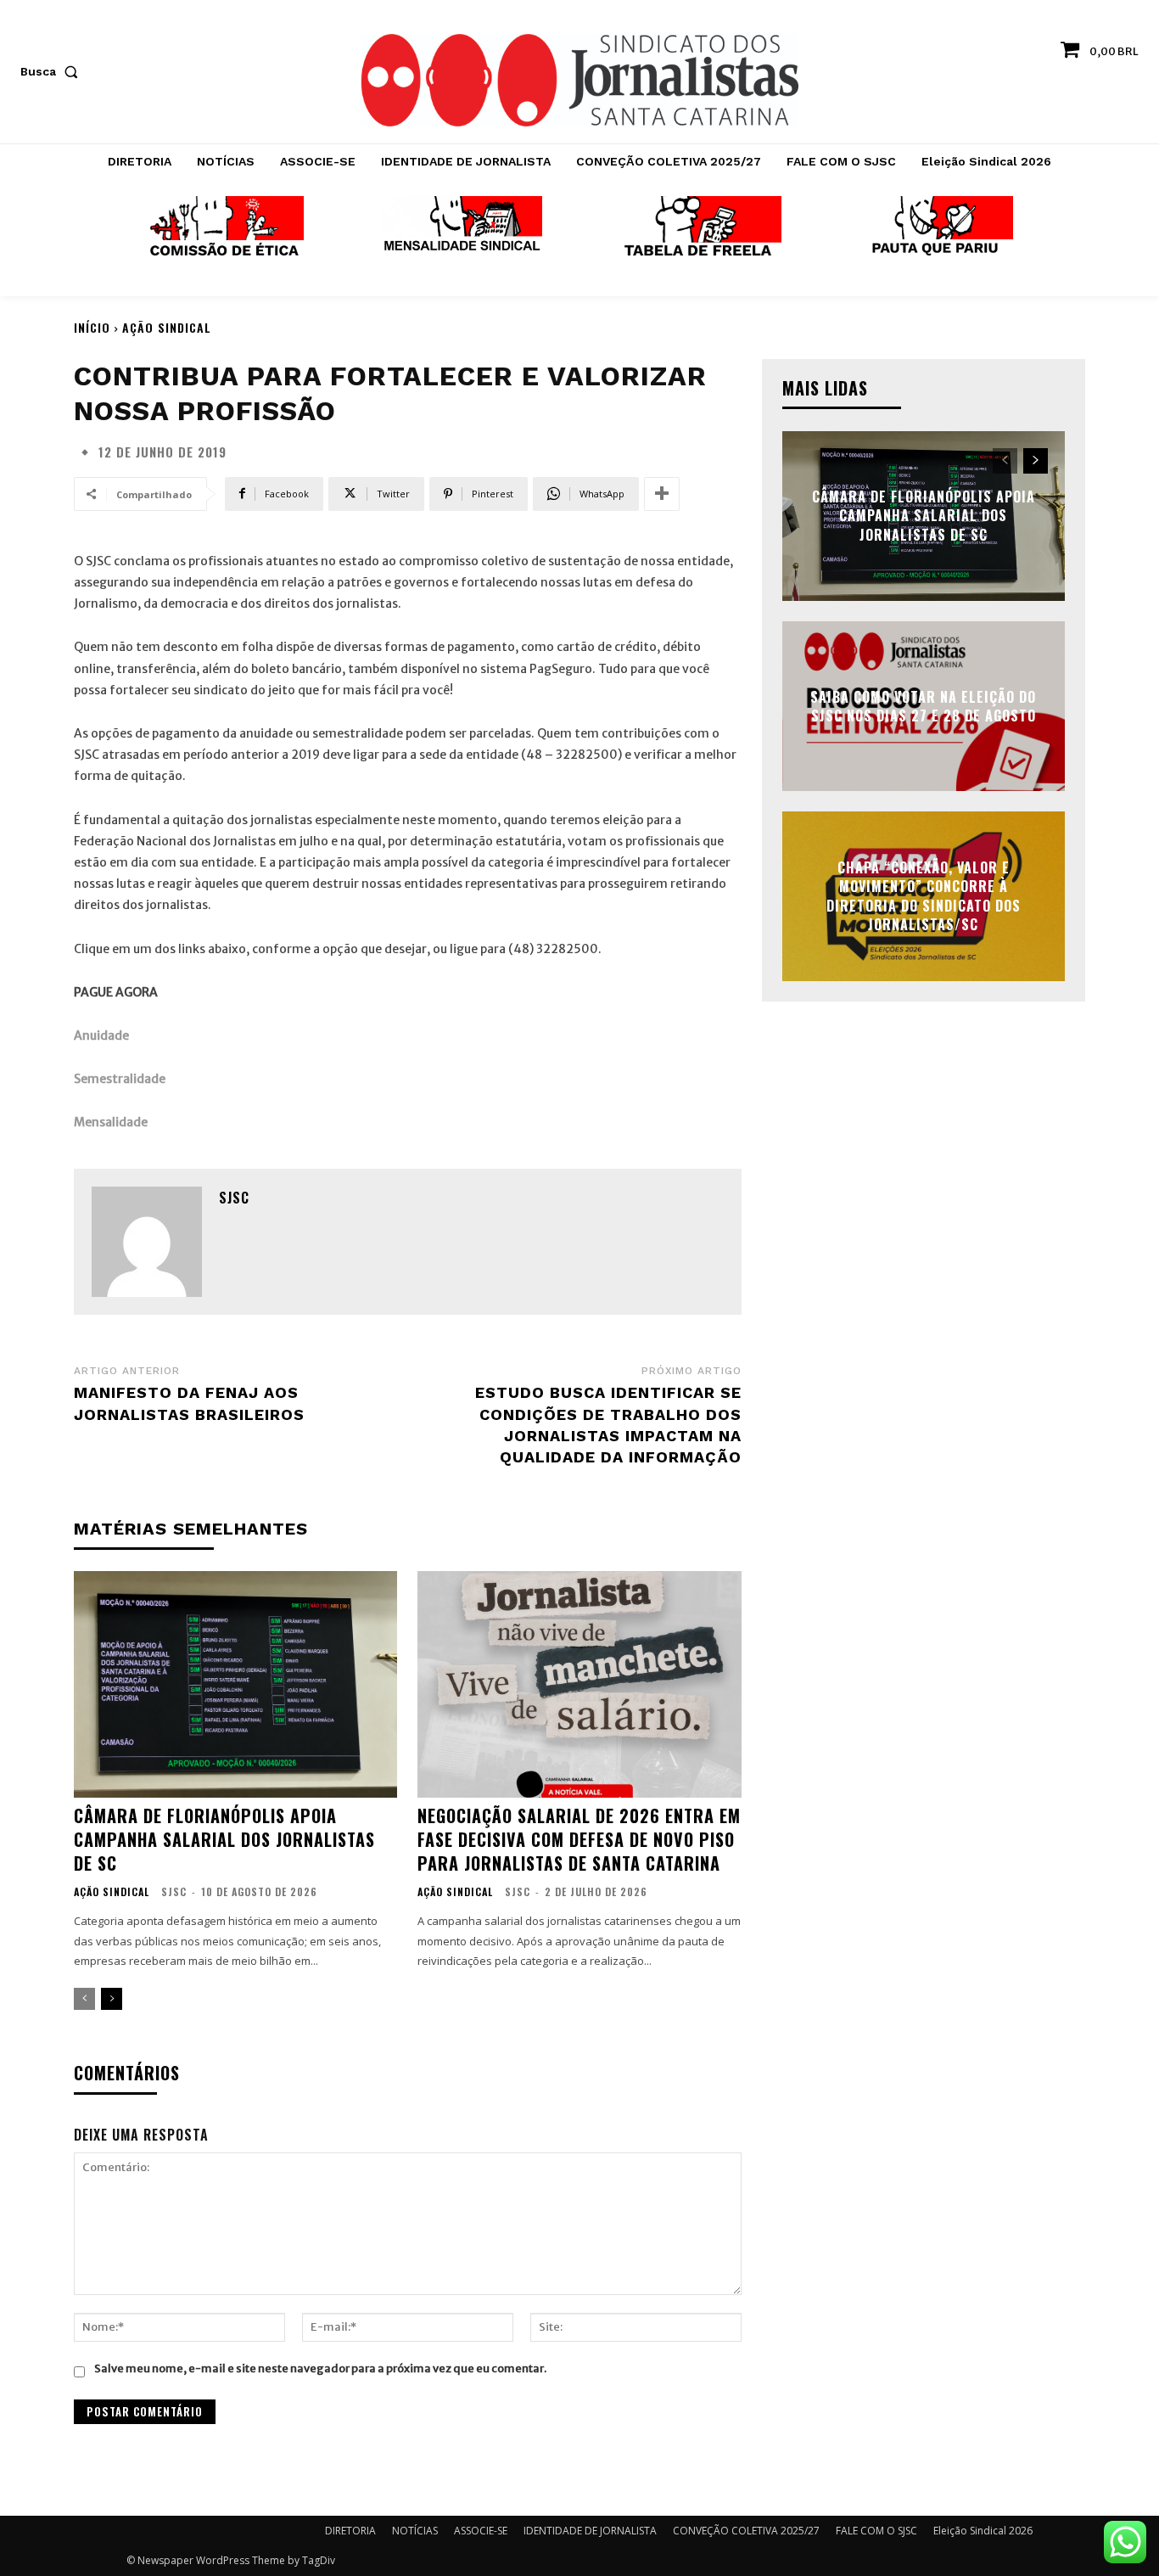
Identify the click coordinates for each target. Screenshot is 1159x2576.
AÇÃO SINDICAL (167, 327)
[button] (53, 71)
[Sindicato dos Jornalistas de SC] (579, 80)
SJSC (234, 1198)
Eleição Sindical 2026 (983, 2531)
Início (92, 327)
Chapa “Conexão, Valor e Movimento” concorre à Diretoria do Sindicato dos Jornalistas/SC (924, 896)
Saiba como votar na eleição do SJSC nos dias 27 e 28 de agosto (923, 705)
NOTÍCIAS (415, 2531)
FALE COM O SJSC (876, 2531)
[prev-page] (84, 1999)
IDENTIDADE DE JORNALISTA (590, 2531)
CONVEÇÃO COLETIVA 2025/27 (746, 2531)
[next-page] (112, 1999)
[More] (662, 494)
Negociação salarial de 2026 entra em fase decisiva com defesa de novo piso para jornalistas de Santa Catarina (579, 1839)
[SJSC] (147, 1242)
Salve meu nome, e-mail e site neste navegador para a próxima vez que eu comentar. (320, 2368)
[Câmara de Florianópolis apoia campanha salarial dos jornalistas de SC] (235, 1684)
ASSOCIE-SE (481, 2531)
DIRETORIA (350, 2531)
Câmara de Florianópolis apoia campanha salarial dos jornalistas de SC (224, 1839)
